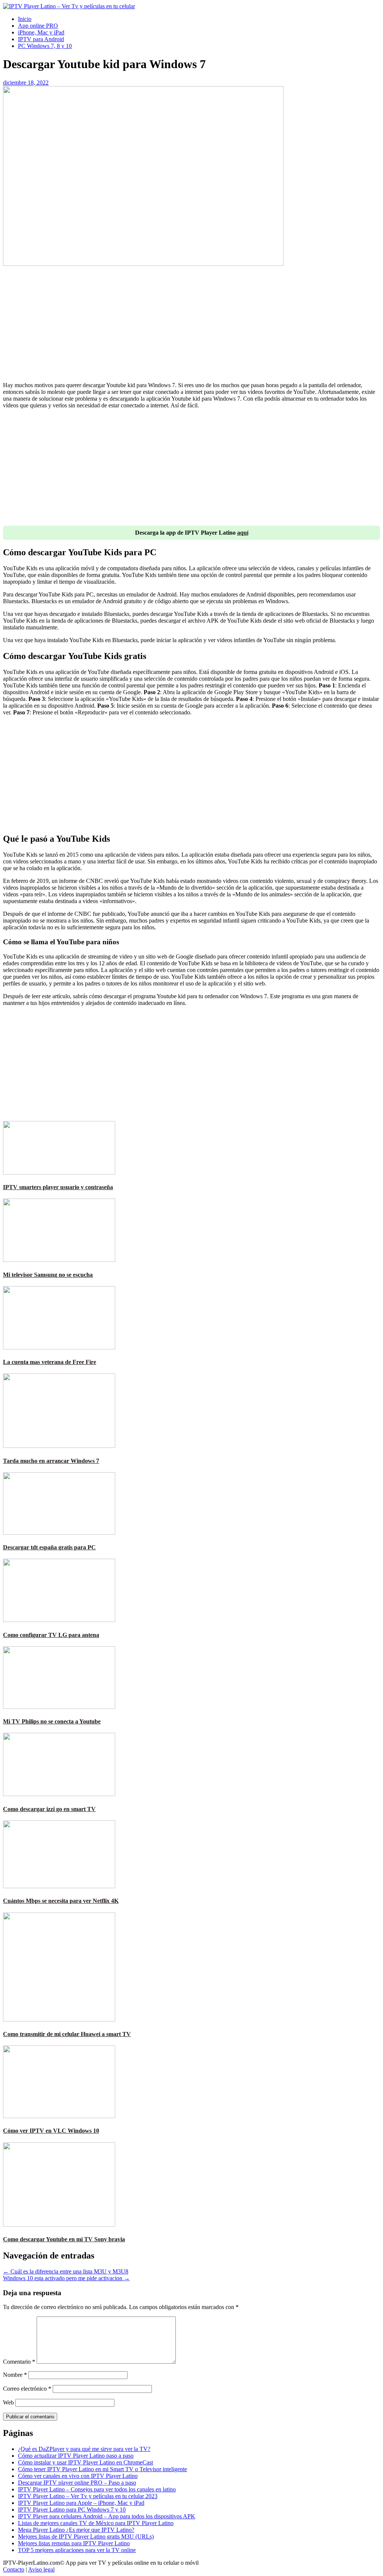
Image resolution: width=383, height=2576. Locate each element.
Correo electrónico (27, 2389)
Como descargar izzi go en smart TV (49, 1809)
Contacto (14, 2569)
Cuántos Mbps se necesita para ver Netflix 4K (61, 1901)
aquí (243, 533)
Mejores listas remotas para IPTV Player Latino (74, 2543)
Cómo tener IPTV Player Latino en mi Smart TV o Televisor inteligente (102, 2469)
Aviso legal (41, 2569)
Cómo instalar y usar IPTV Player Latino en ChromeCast (85, 2462)
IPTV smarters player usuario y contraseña (58, 1187)
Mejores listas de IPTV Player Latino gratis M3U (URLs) (86, 2536)
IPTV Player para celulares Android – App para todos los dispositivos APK (107, 2516)
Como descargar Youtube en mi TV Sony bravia (64, 2239)
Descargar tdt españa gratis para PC (49, 1547)
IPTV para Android (41, 39)
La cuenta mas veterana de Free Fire (50, 1362)
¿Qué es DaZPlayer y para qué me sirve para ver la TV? (84, 2449)
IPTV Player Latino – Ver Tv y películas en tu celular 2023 (88, 2496)
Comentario (19, 2362)
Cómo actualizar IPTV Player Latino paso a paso (76, 2456)
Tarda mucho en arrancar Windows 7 (51, 1461)
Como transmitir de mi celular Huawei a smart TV (67, 2034)
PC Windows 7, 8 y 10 (45, 46)
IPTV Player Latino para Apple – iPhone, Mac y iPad (81, 2503)
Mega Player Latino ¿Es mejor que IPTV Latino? (76, 2530)
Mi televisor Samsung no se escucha (48, 1275)
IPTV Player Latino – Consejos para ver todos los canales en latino (97, 2489)
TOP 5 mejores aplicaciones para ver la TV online (77, 2550)
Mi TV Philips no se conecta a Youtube (52, 1721)
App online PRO (38, 26)
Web (8, 2402)
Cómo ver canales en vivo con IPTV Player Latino (78, 2476)
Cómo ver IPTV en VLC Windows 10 (51, 2131)
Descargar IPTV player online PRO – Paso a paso (77, 2483)
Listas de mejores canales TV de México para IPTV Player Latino (96, 2523)
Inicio (25, 19)
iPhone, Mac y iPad (41, 32)
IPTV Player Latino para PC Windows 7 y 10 (72, 2510)
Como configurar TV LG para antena (51, 1635)
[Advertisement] (191, 323)
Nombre (15, 2375)
